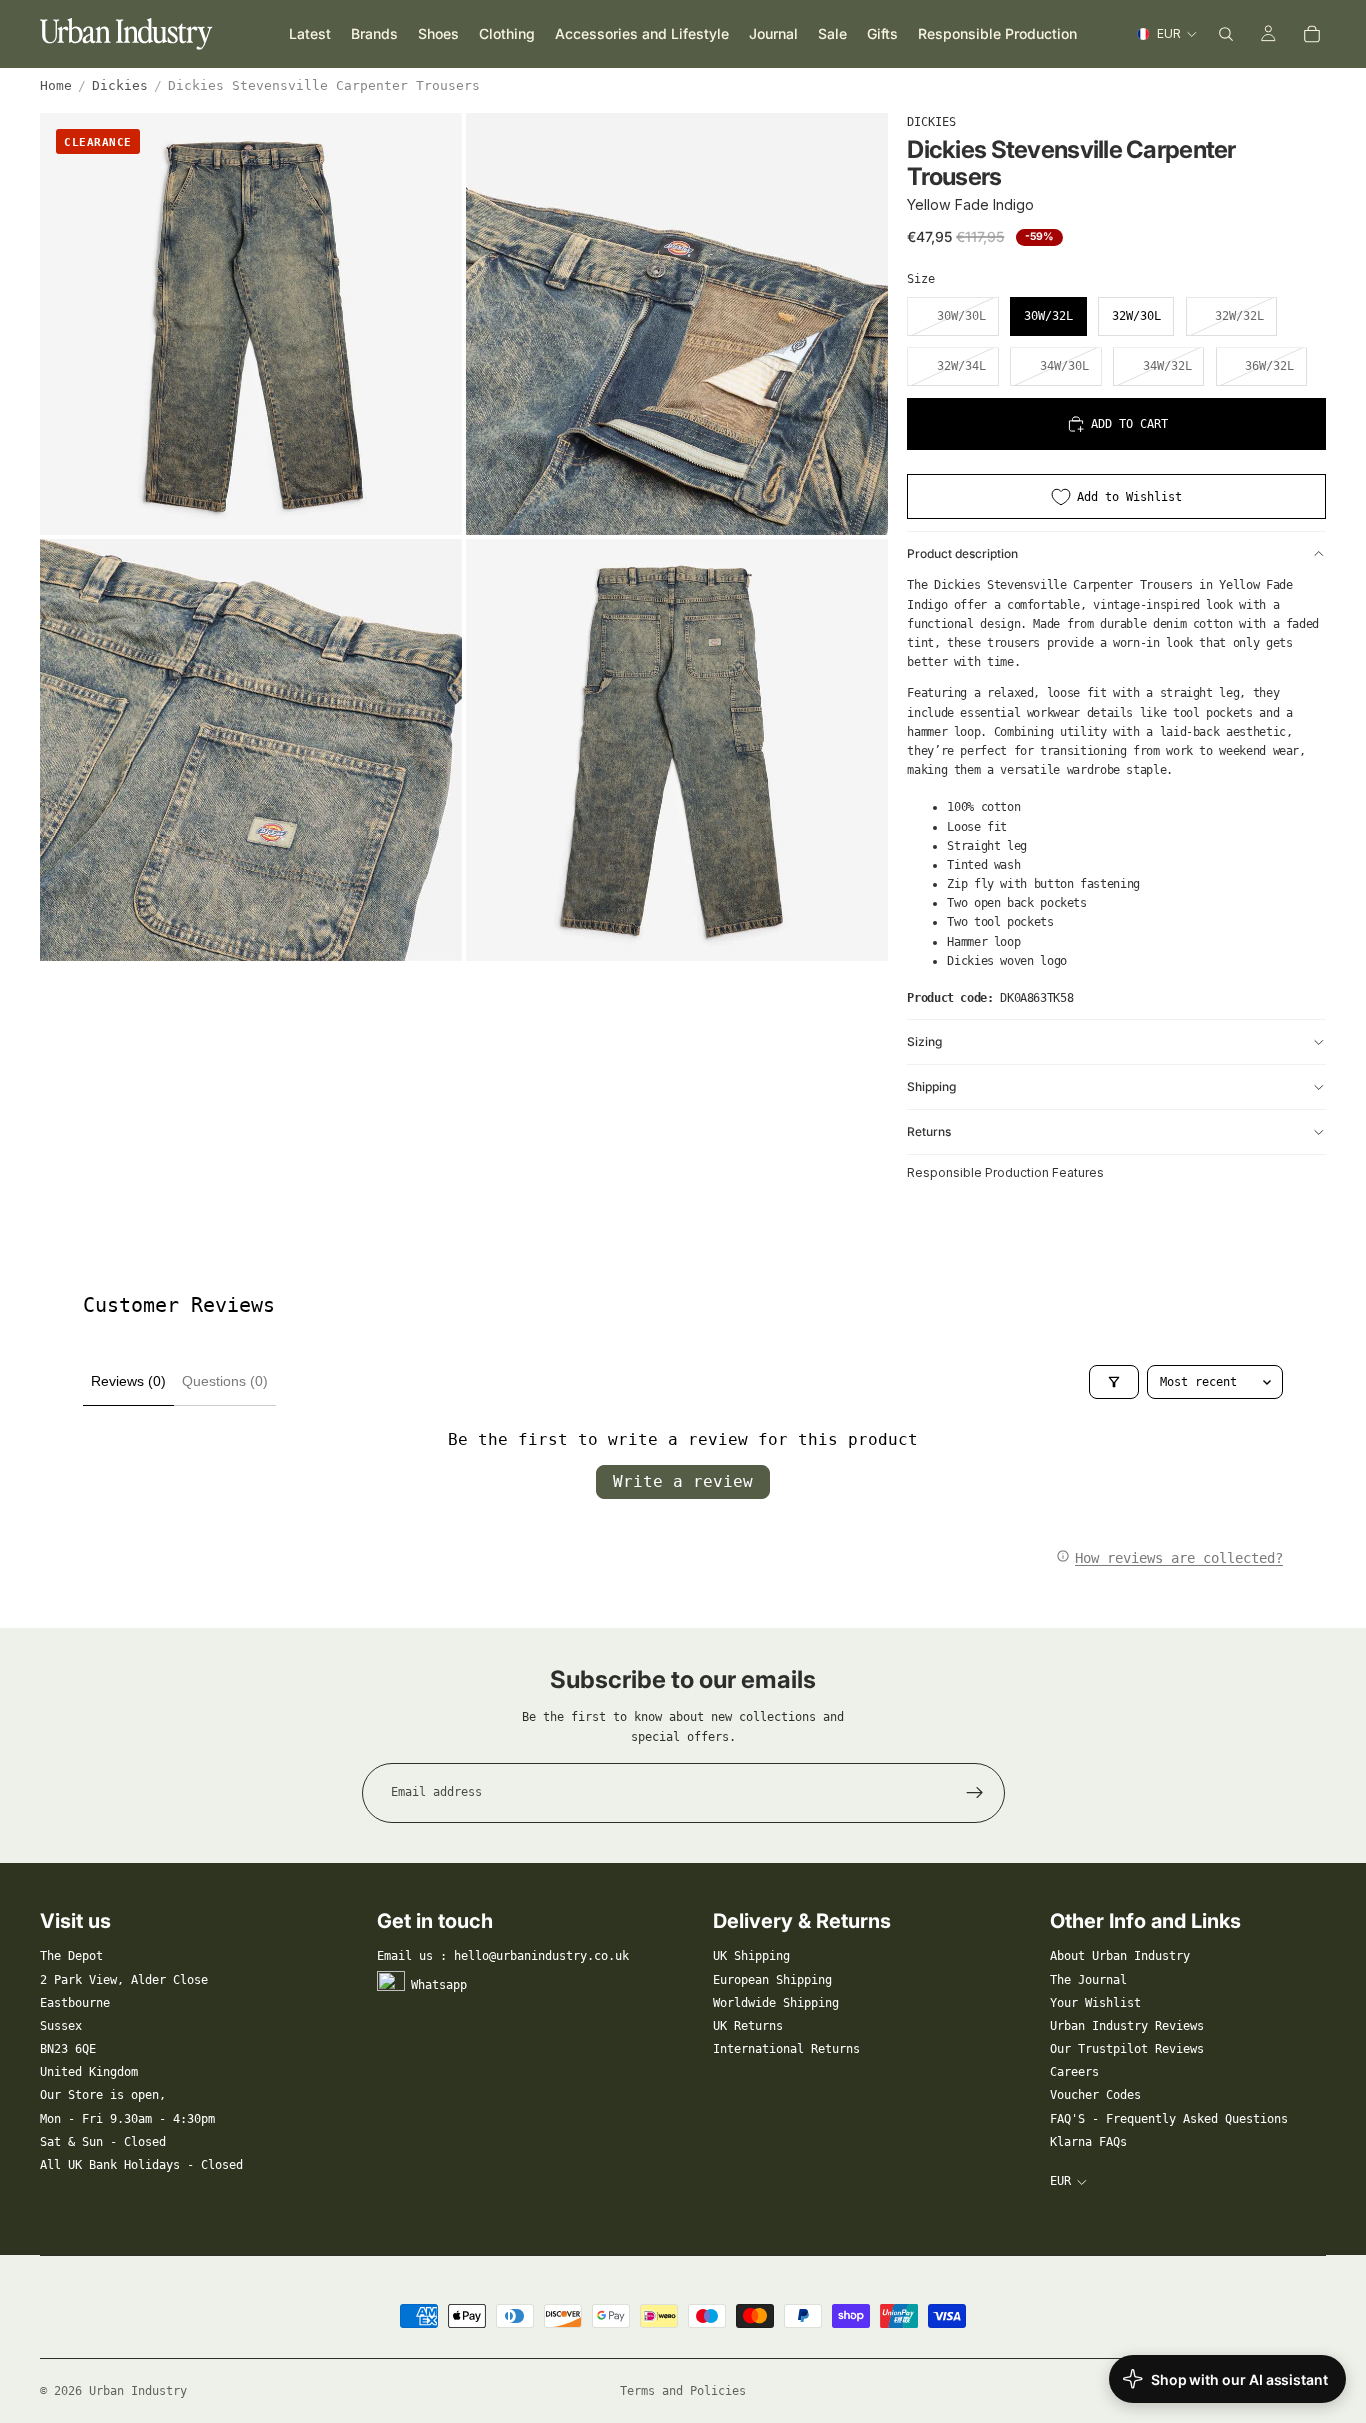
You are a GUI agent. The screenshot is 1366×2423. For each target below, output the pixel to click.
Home (56, 85)
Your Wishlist (1095, 2003)
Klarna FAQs (1088, 2142)
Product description (962, 553)
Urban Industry (138, 2391)
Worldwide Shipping (776, 2003)
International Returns (786, 2049)
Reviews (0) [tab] (128, 1381)
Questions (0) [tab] (225, 1381)
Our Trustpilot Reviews (1127, 2049)
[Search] (1226, 34)
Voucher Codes (1095, 2095)
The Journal (1088, 1980)
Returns (929, 1131)
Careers (1074, 2072)
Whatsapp (439, 1984)
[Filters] (1114, 1382)
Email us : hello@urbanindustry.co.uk (503, 1956)
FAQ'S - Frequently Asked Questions (1169, 2119)
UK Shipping (751, 1956)
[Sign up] (975, 1793)
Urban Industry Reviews (1127, 2026)
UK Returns (748, 2026)
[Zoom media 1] (251, 324)
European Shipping (772, 1980)
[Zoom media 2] (677, 324)
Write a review (683, 1481)
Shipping (931, 1086)
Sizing (924, 1041)
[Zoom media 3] (251, 750)
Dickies (120, 85)
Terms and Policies (683, 2391)
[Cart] (1312, 34)
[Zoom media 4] (677, 750)
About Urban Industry (1120, 1956)
